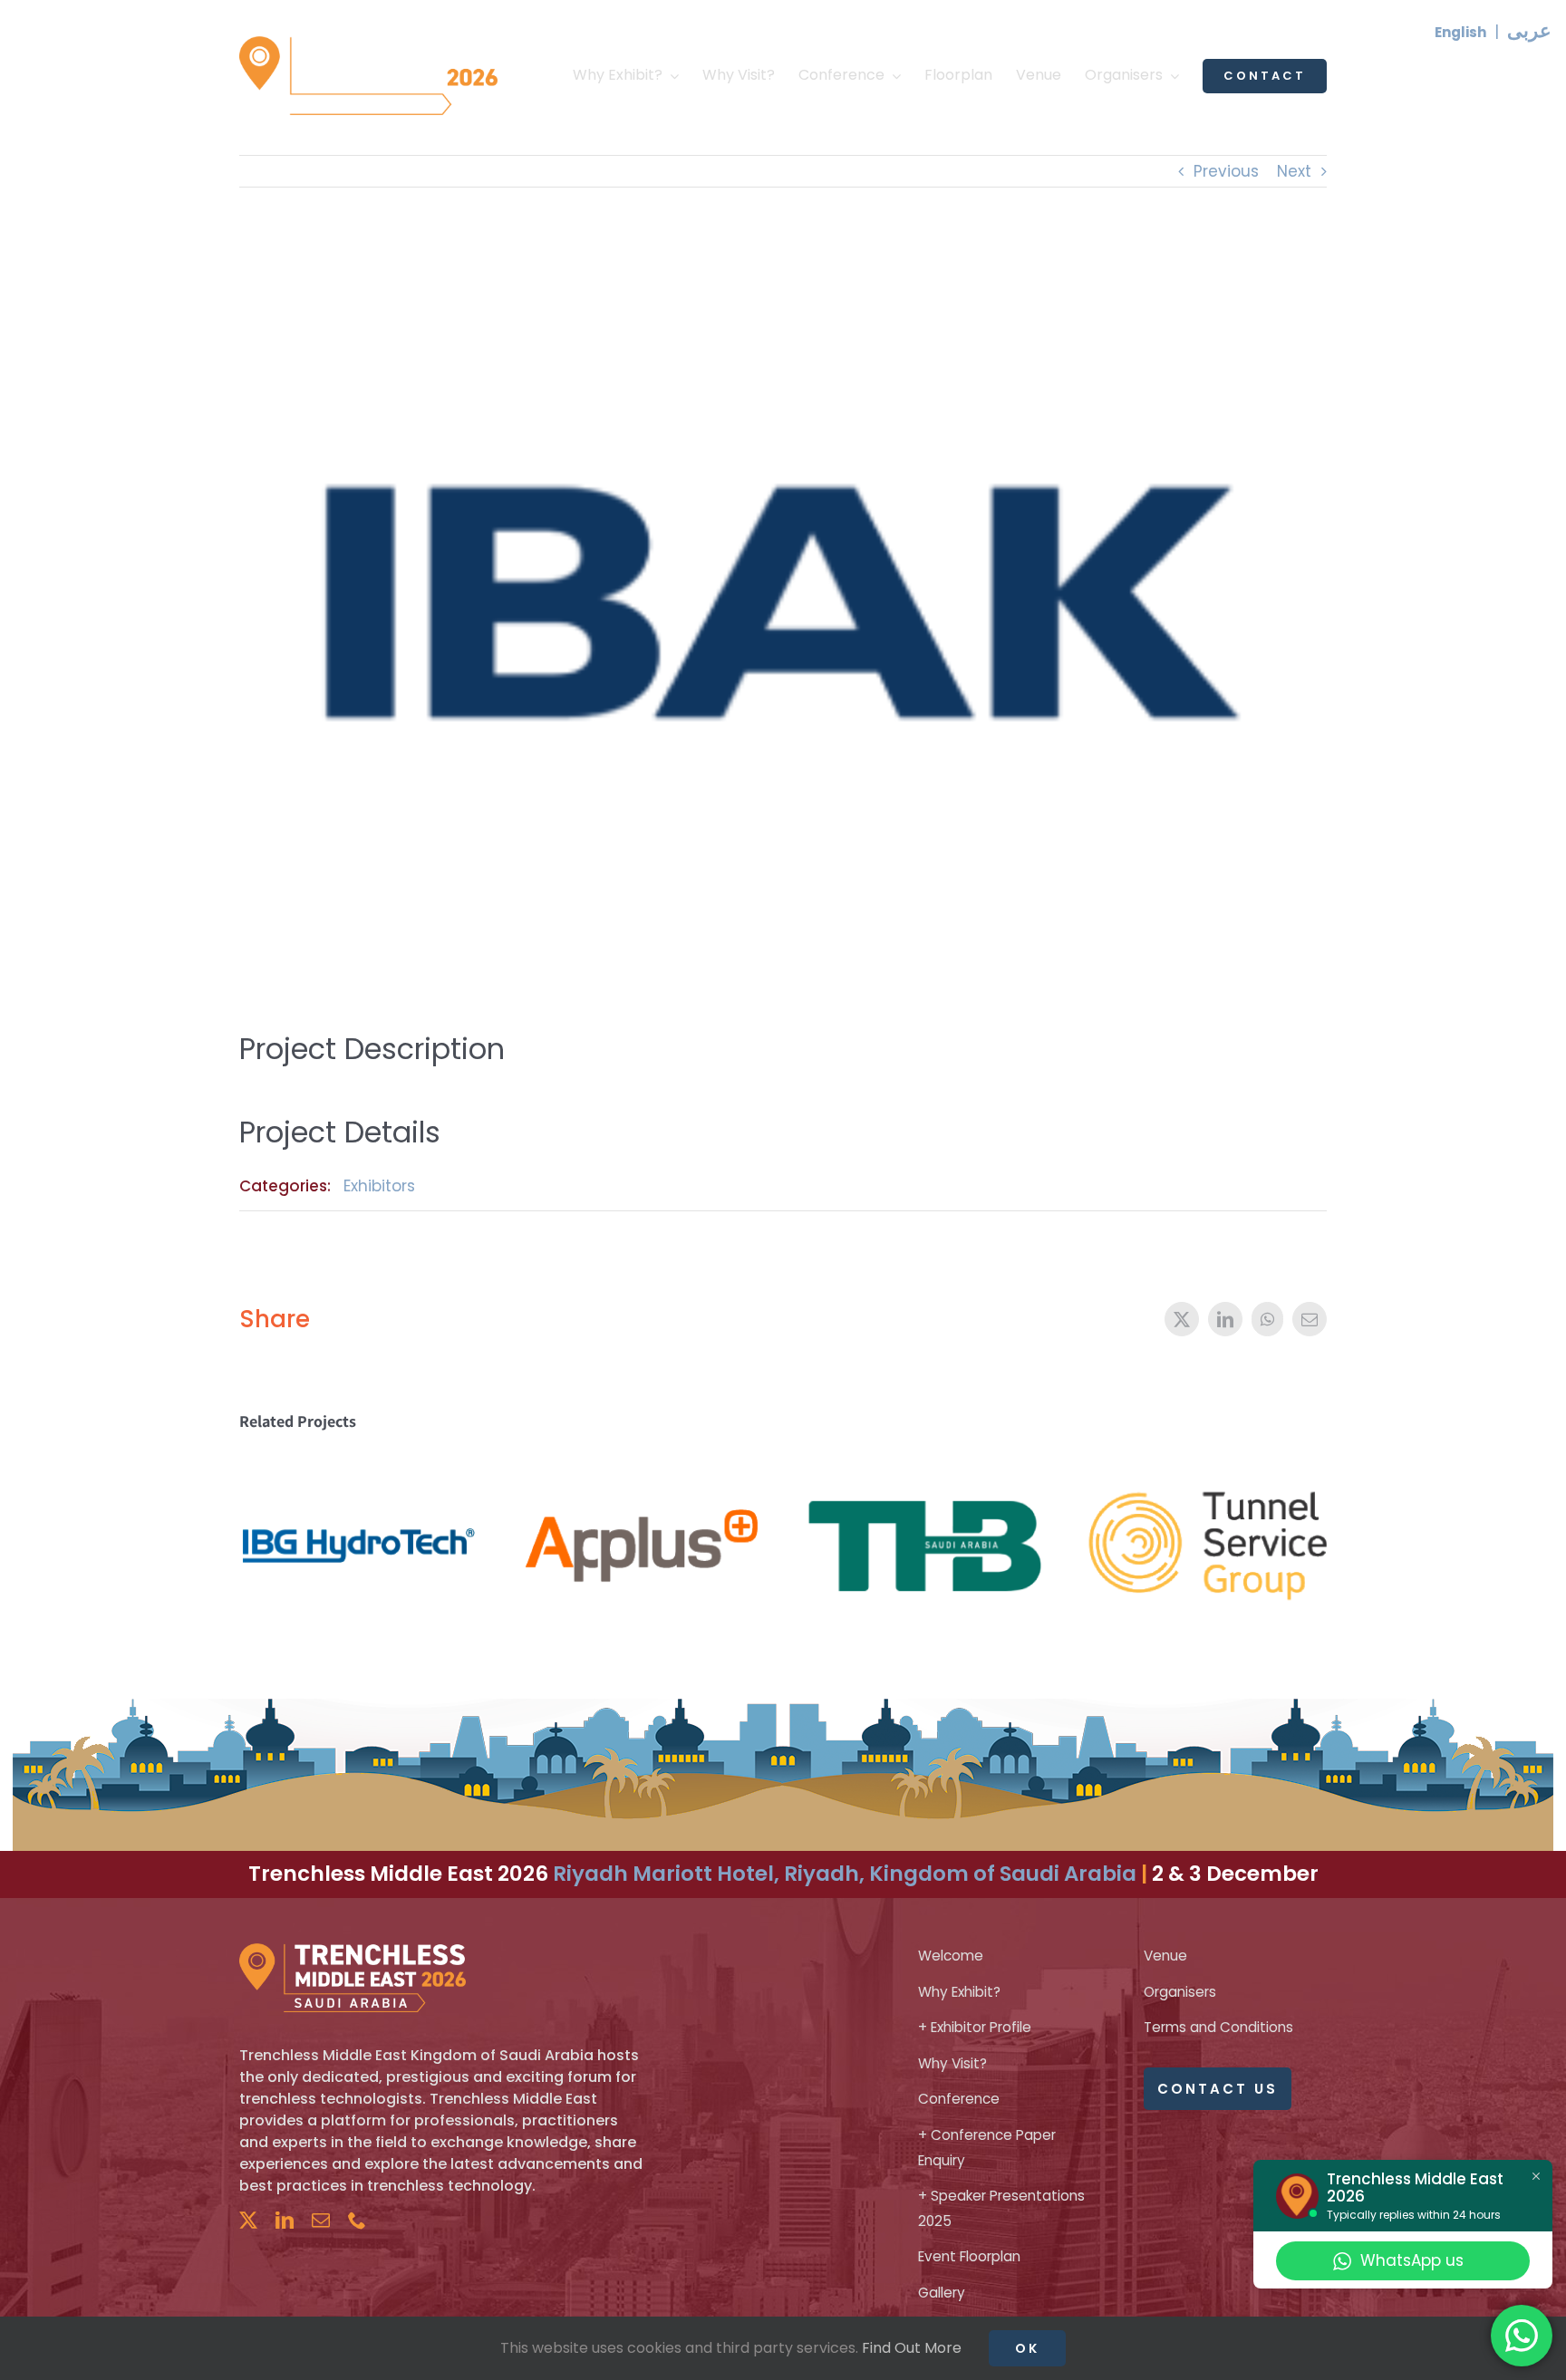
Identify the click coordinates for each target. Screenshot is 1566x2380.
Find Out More (912, 2348)
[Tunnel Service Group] (1207, 1466)
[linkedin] (285, 2221)
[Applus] (642, 1466)
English (1460, 32)
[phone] (357, 2221)
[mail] (321, 2221)
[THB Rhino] (924, 1466)
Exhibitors (379, 1186)
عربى (1529, 30)
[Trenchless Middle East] (368, 43)
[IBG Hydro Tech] (359, 1466)
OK (1027, 2348)
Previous (1226, 171)
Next (1294, 171)
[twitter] (248, 2221)
